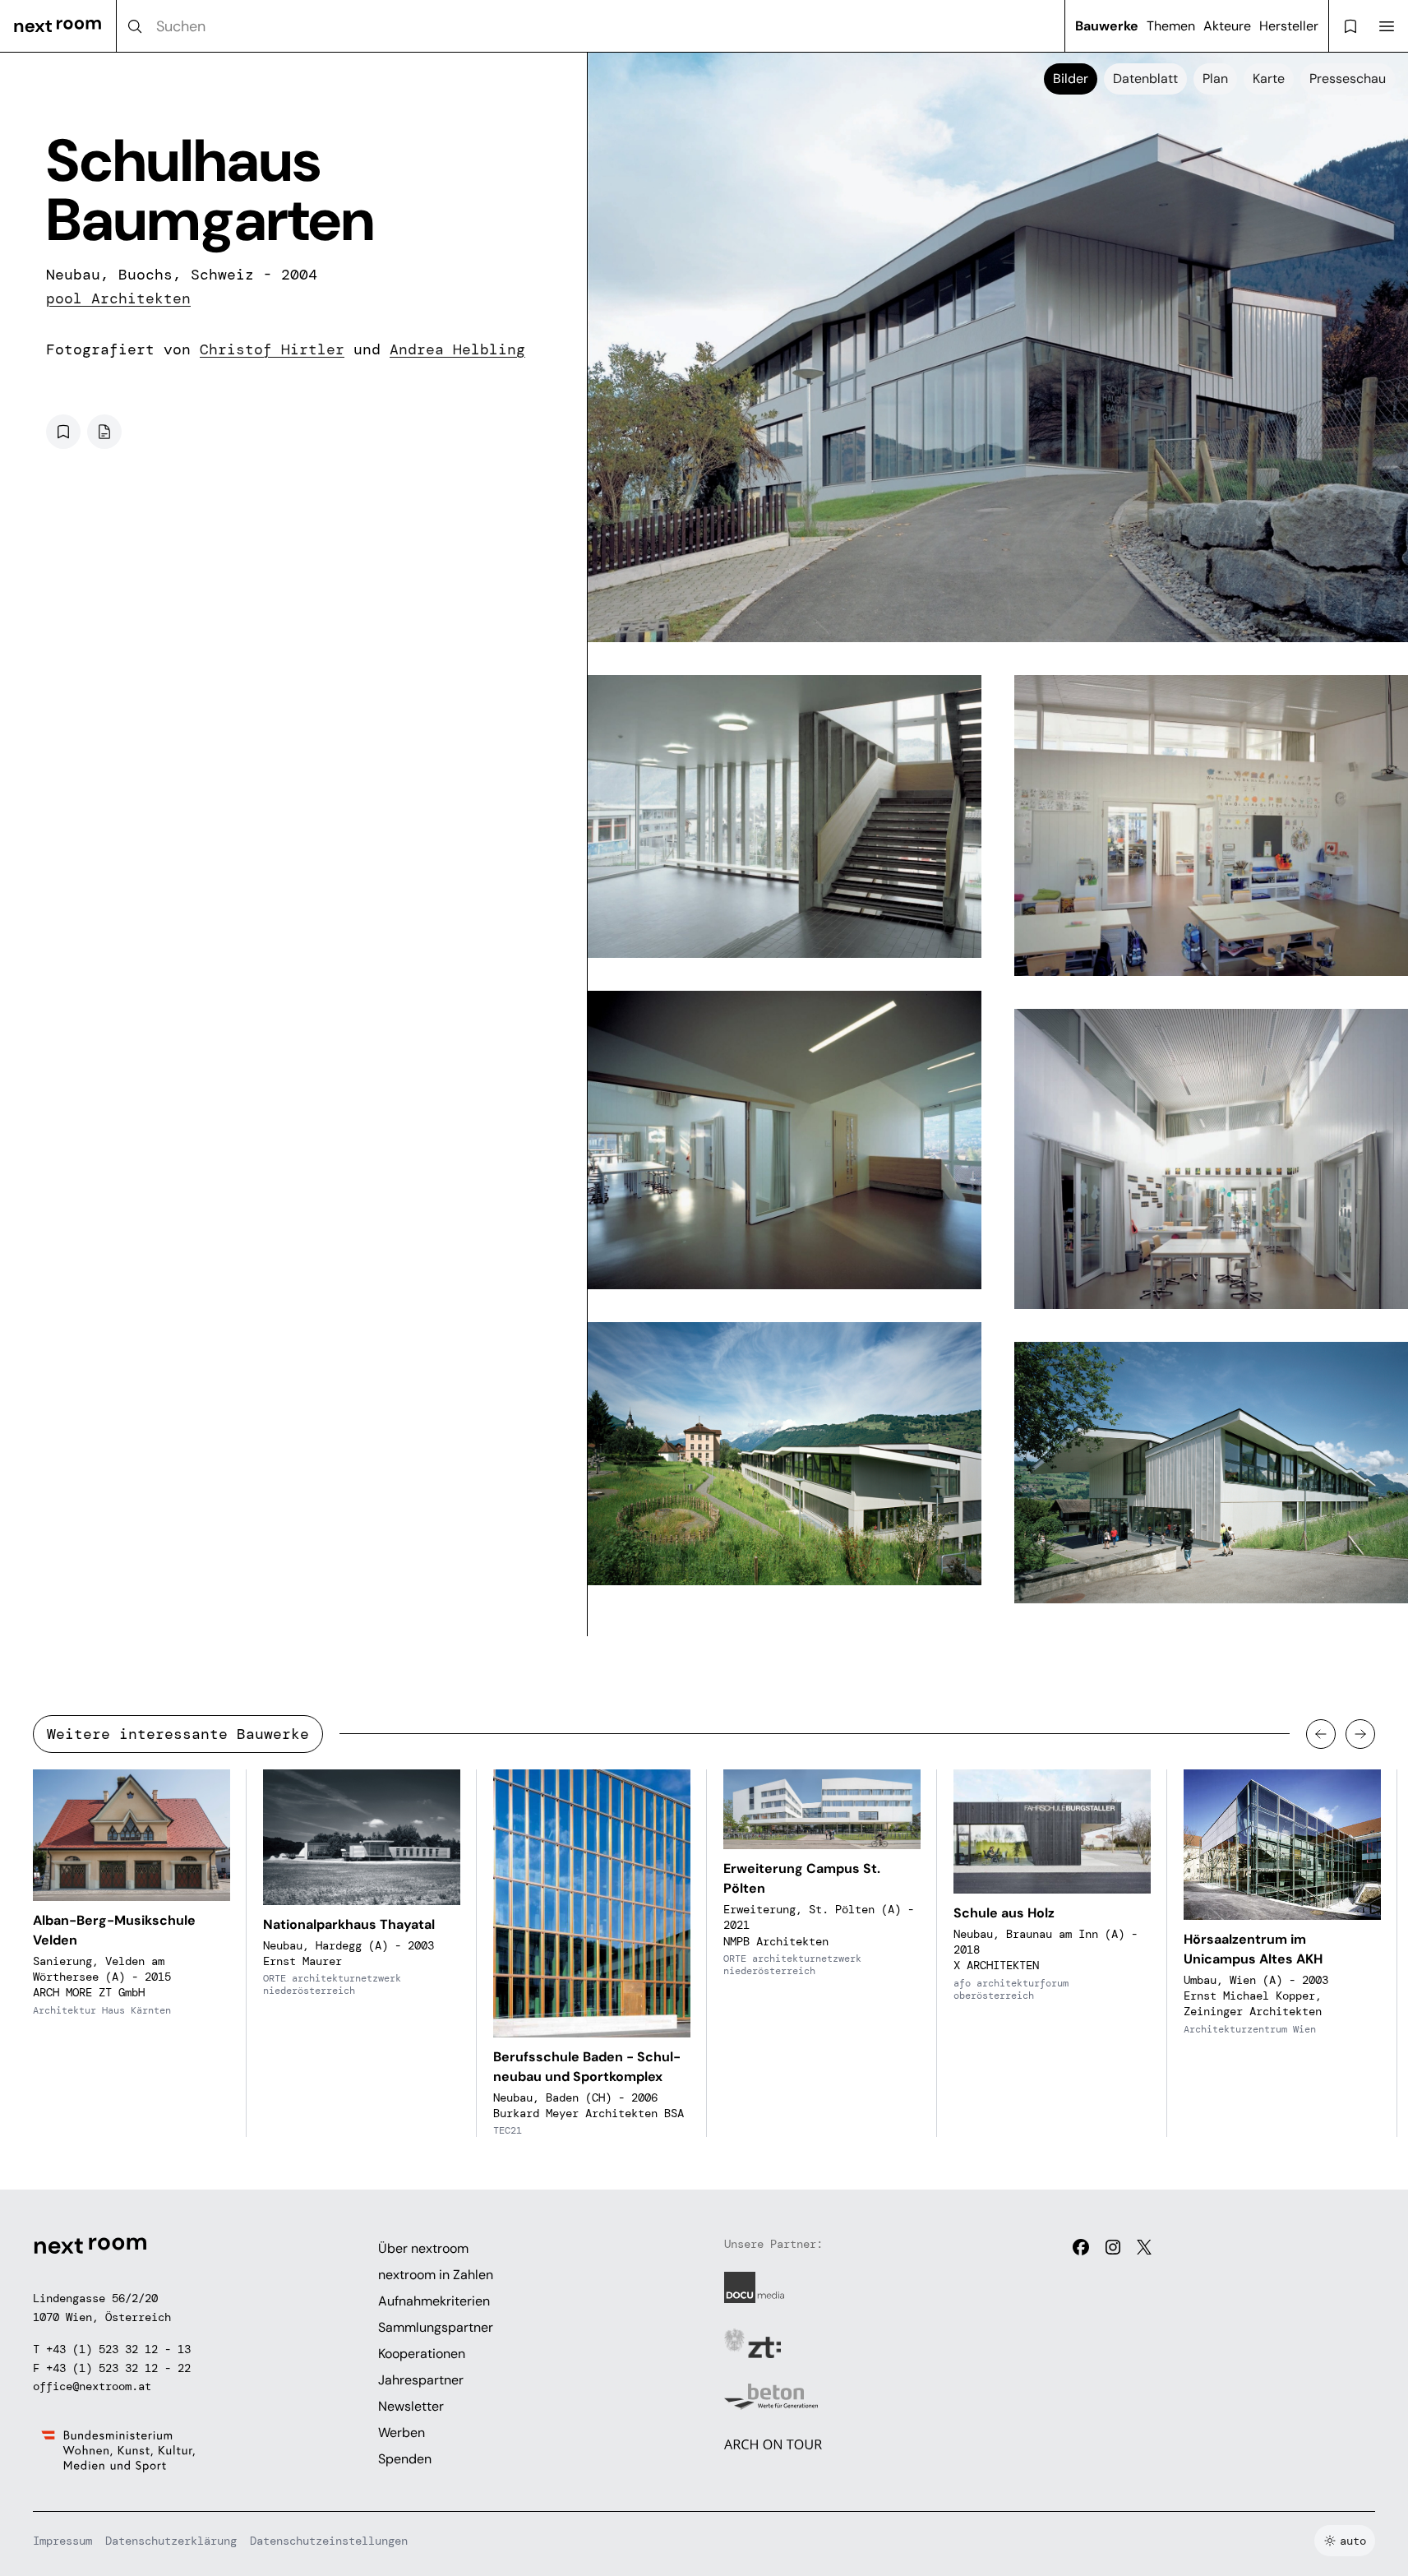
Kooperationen (422, 2354)
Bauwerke (1107, 26)
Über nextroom (423, 2248)
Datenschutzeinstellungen (329, 2541)
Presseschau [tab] (1348, 79)
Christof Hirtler (272, 349)
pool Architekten (118, 298)
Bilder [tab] (1071, 79)
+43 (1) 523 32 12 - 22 (118, 2368)
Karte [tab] (1269, 79)
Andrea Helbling (457, 349)
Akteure (1227, 26)
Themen (1171, 26)
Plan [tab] (1215, 79)
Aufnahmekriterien (434, 2301)
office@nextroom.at (92, 2386)
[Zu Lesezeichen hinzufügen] (63, 432)
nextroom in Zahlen (436, 2275)
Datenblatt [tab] (1145, 79)
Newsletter (411, 2406)
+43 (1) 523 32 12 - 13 (118, 2349)
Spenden (405, 2459)
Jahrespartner (421, 2380)
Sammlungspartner (436, 2327)
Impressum (62, 2541)
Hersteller (1289, 26)
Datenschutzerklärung (171, 2541)
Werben (402, 2433)
